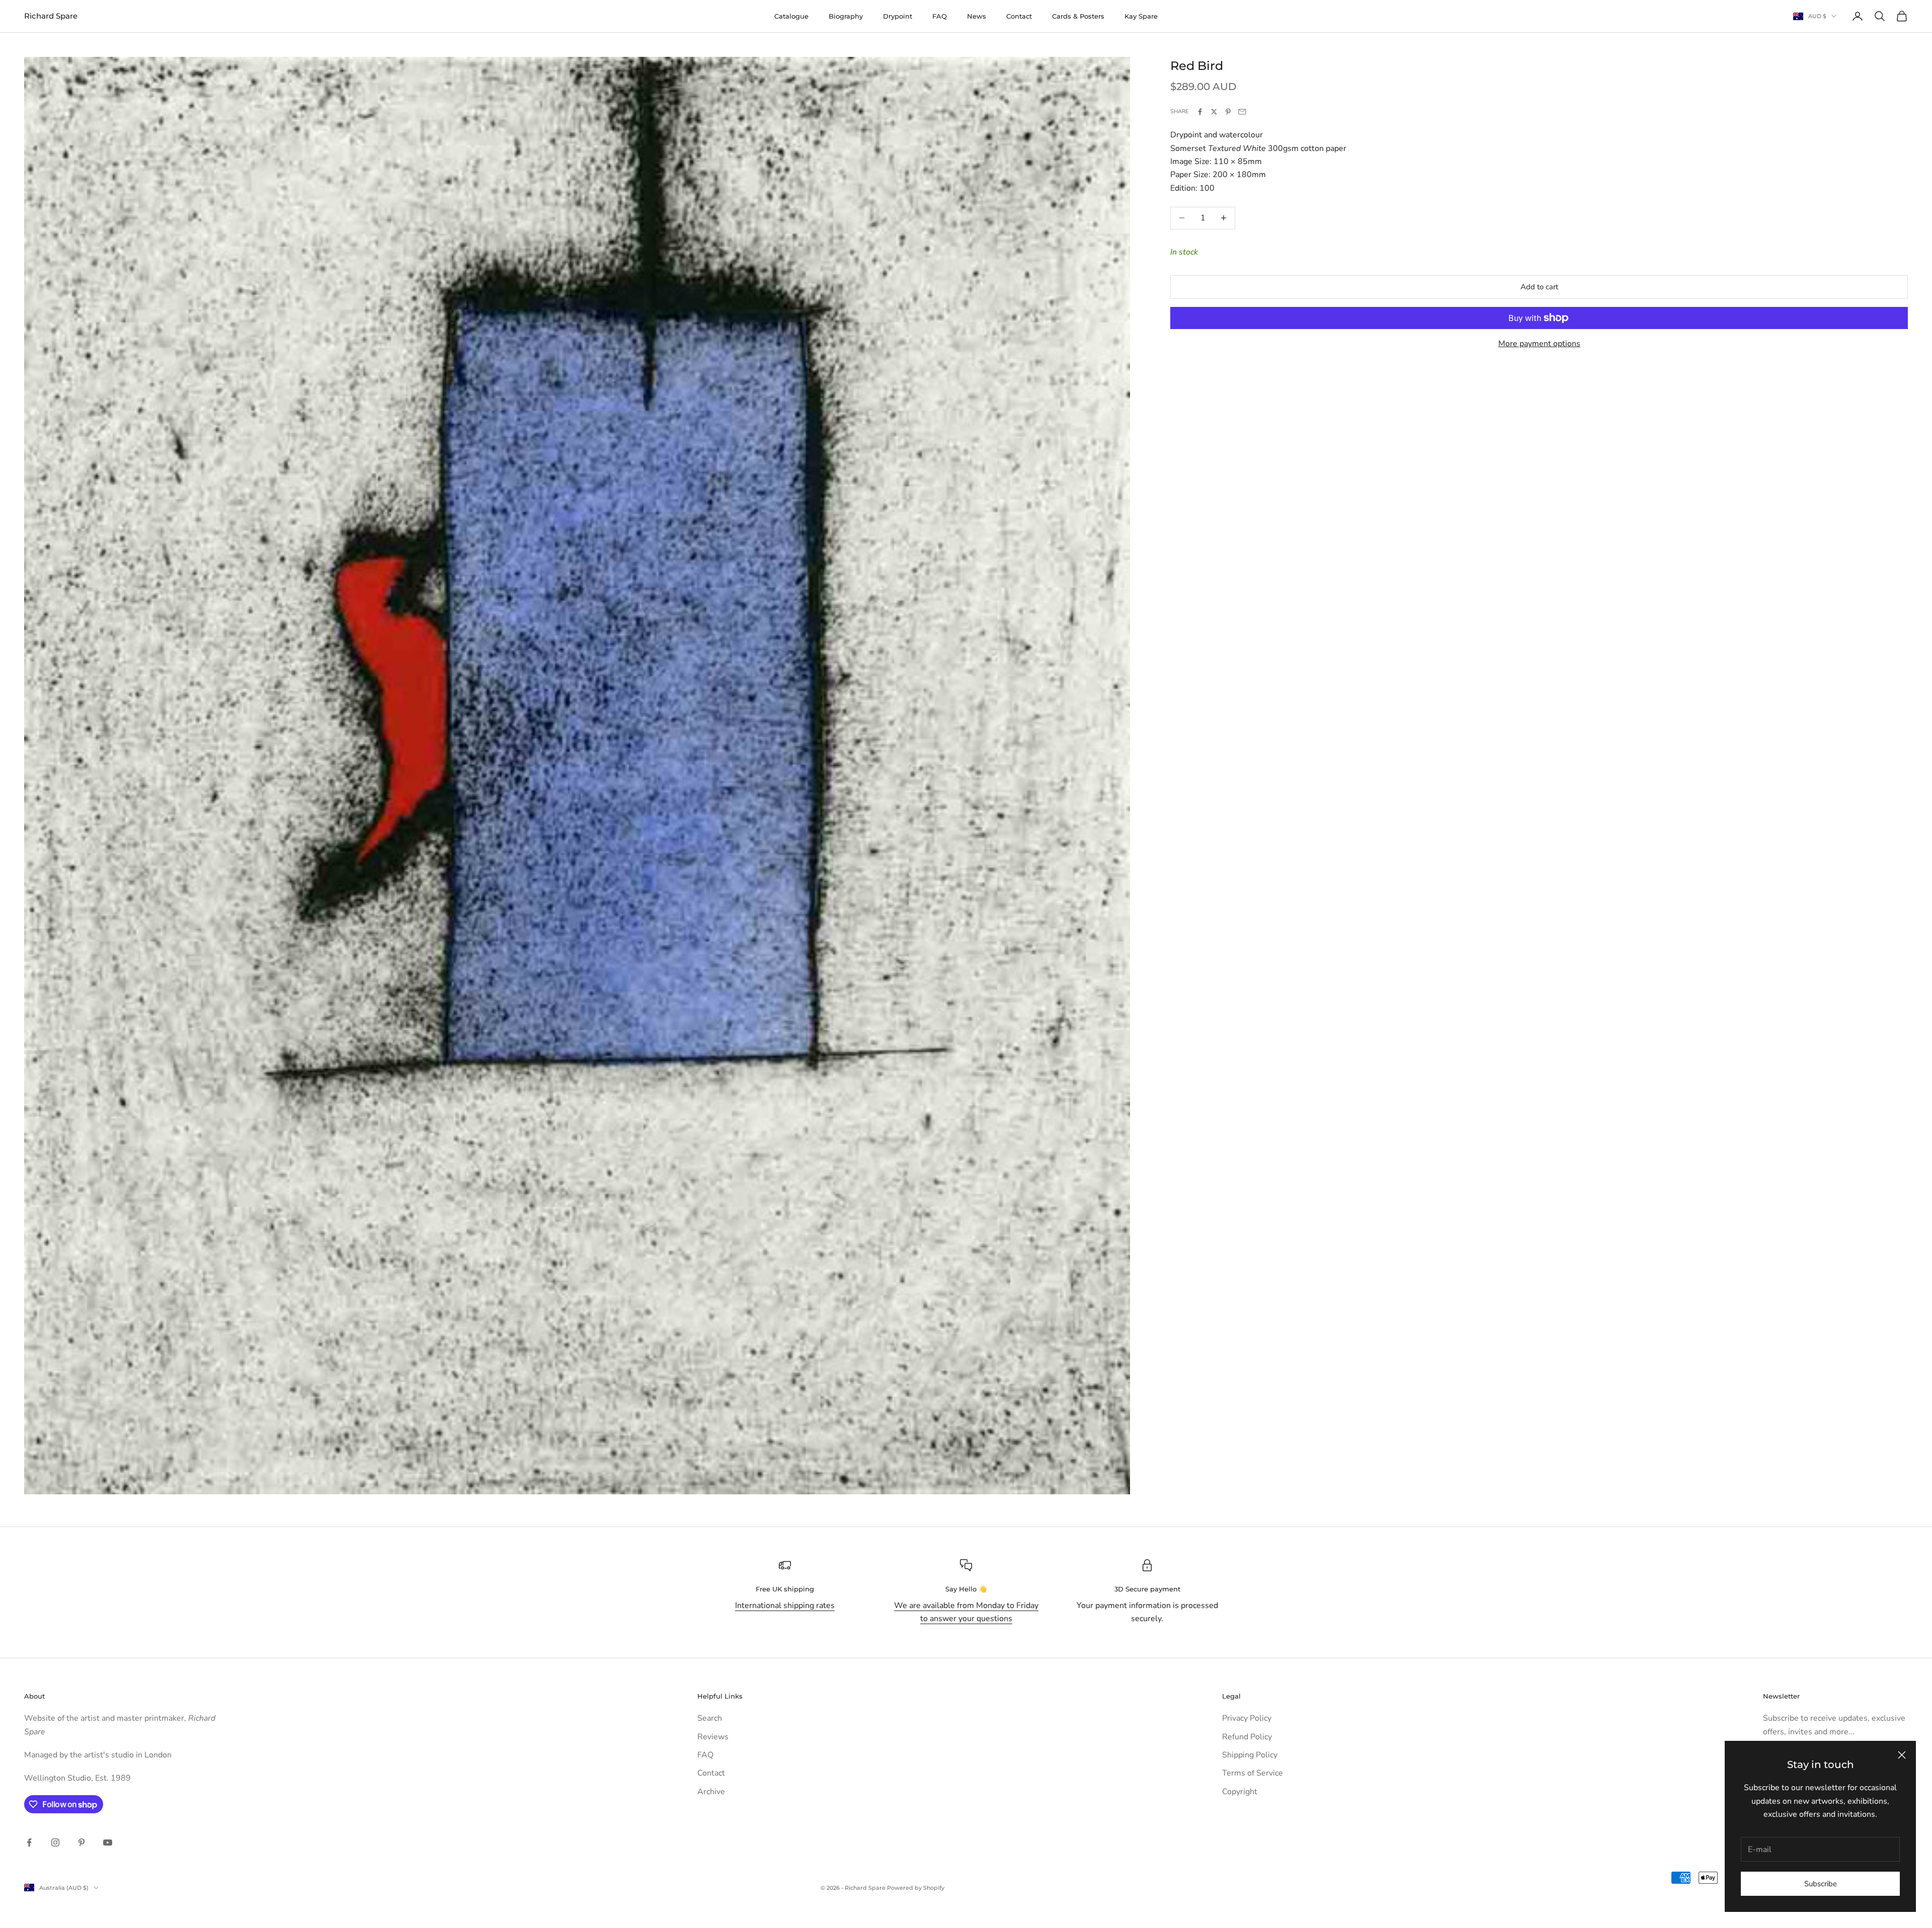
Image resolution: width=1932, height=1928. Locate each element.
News (977, 16)
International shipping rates (785, 1605)
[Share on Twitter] (1214, 112)
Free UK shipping (785, 1589)
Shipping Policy (1250, 1755)
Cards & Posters (1078, 16)
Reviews (713, 1737)
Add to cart (1539, 287)
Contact (1019, 16)
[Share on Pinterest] (1228, 112)
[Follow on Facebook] (29, 1842)
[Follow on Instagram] (55, 1842)
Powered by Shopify (916, 1888)
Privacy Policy (1247, 1718)
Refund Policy (1247, 1737)
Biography (846, 16)
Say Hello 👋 (966, 1589)
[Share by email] (1242, 112)
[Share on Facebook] (1200, 112)
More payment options (1539, 344)
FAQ (940, 16)
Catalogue (791, 16)
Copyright (1240, 1792)
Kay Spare (1141, 16)
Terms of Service (1253, 1773)
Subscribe (1821, 1884)
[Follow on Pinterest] (82, 1842)
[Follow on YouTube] (108, 1842)
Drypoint (898, 16)
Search (710, 1718)
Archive (711, 1792)
